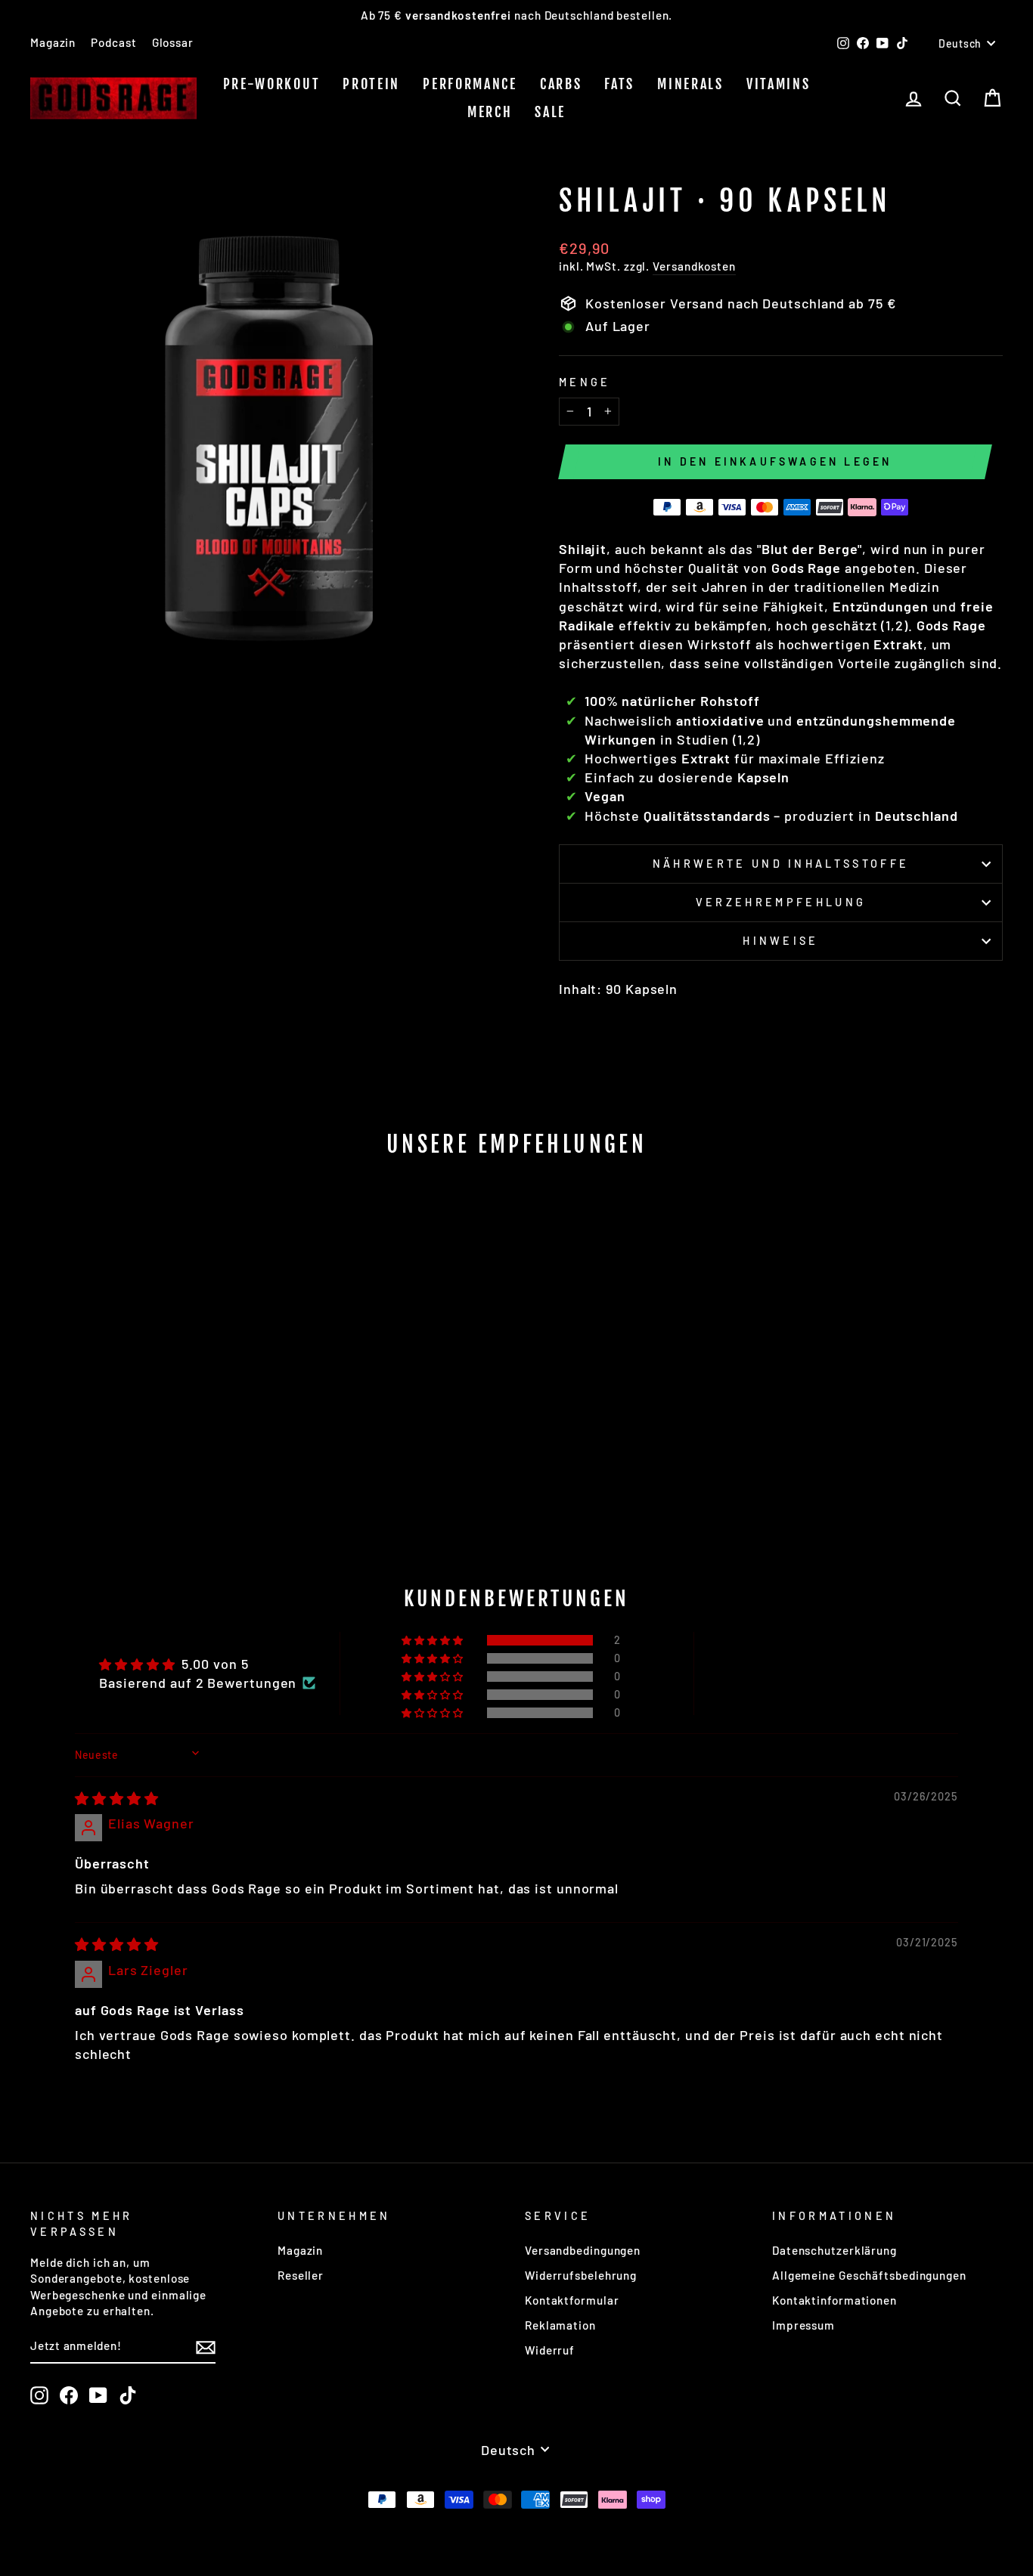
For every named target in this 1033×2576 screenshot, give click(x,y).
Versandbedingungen (583, 2250)
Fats (619, 84)
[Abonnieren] (206, 2347)
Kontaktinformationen (834, 2300)
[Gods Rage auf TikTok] (128, 2395)
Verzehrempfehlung (781, 902)
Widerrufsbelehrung (581, 2275)
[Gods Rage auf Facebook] (69, 2395)
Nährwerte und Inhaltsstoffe (781, 864)
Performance (470, 84)
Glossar (173, 42)
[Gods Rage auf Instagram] (39, 2395)
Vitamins (779, 84)
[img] (117, 1798)
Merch (490, 112)
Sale (550, 112)
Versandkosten (694, 266)
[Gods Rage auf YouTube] (98, 2395)
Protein (371, 84)
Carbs (561, 84)
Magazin (53, 42)
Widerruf (550, 2350)
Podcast (113, 42)
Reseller (301, 2275)
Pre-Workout (272, 84)
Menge (585, 382)
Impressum (803, 2325)
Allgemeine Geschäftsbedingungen (869, 2275)
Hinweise (781, 941)
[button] (434, 1640)
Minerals (690, 84)
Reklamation (560, 2325)
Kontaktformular (572, 2300)
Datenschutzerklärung (834, 2250)
